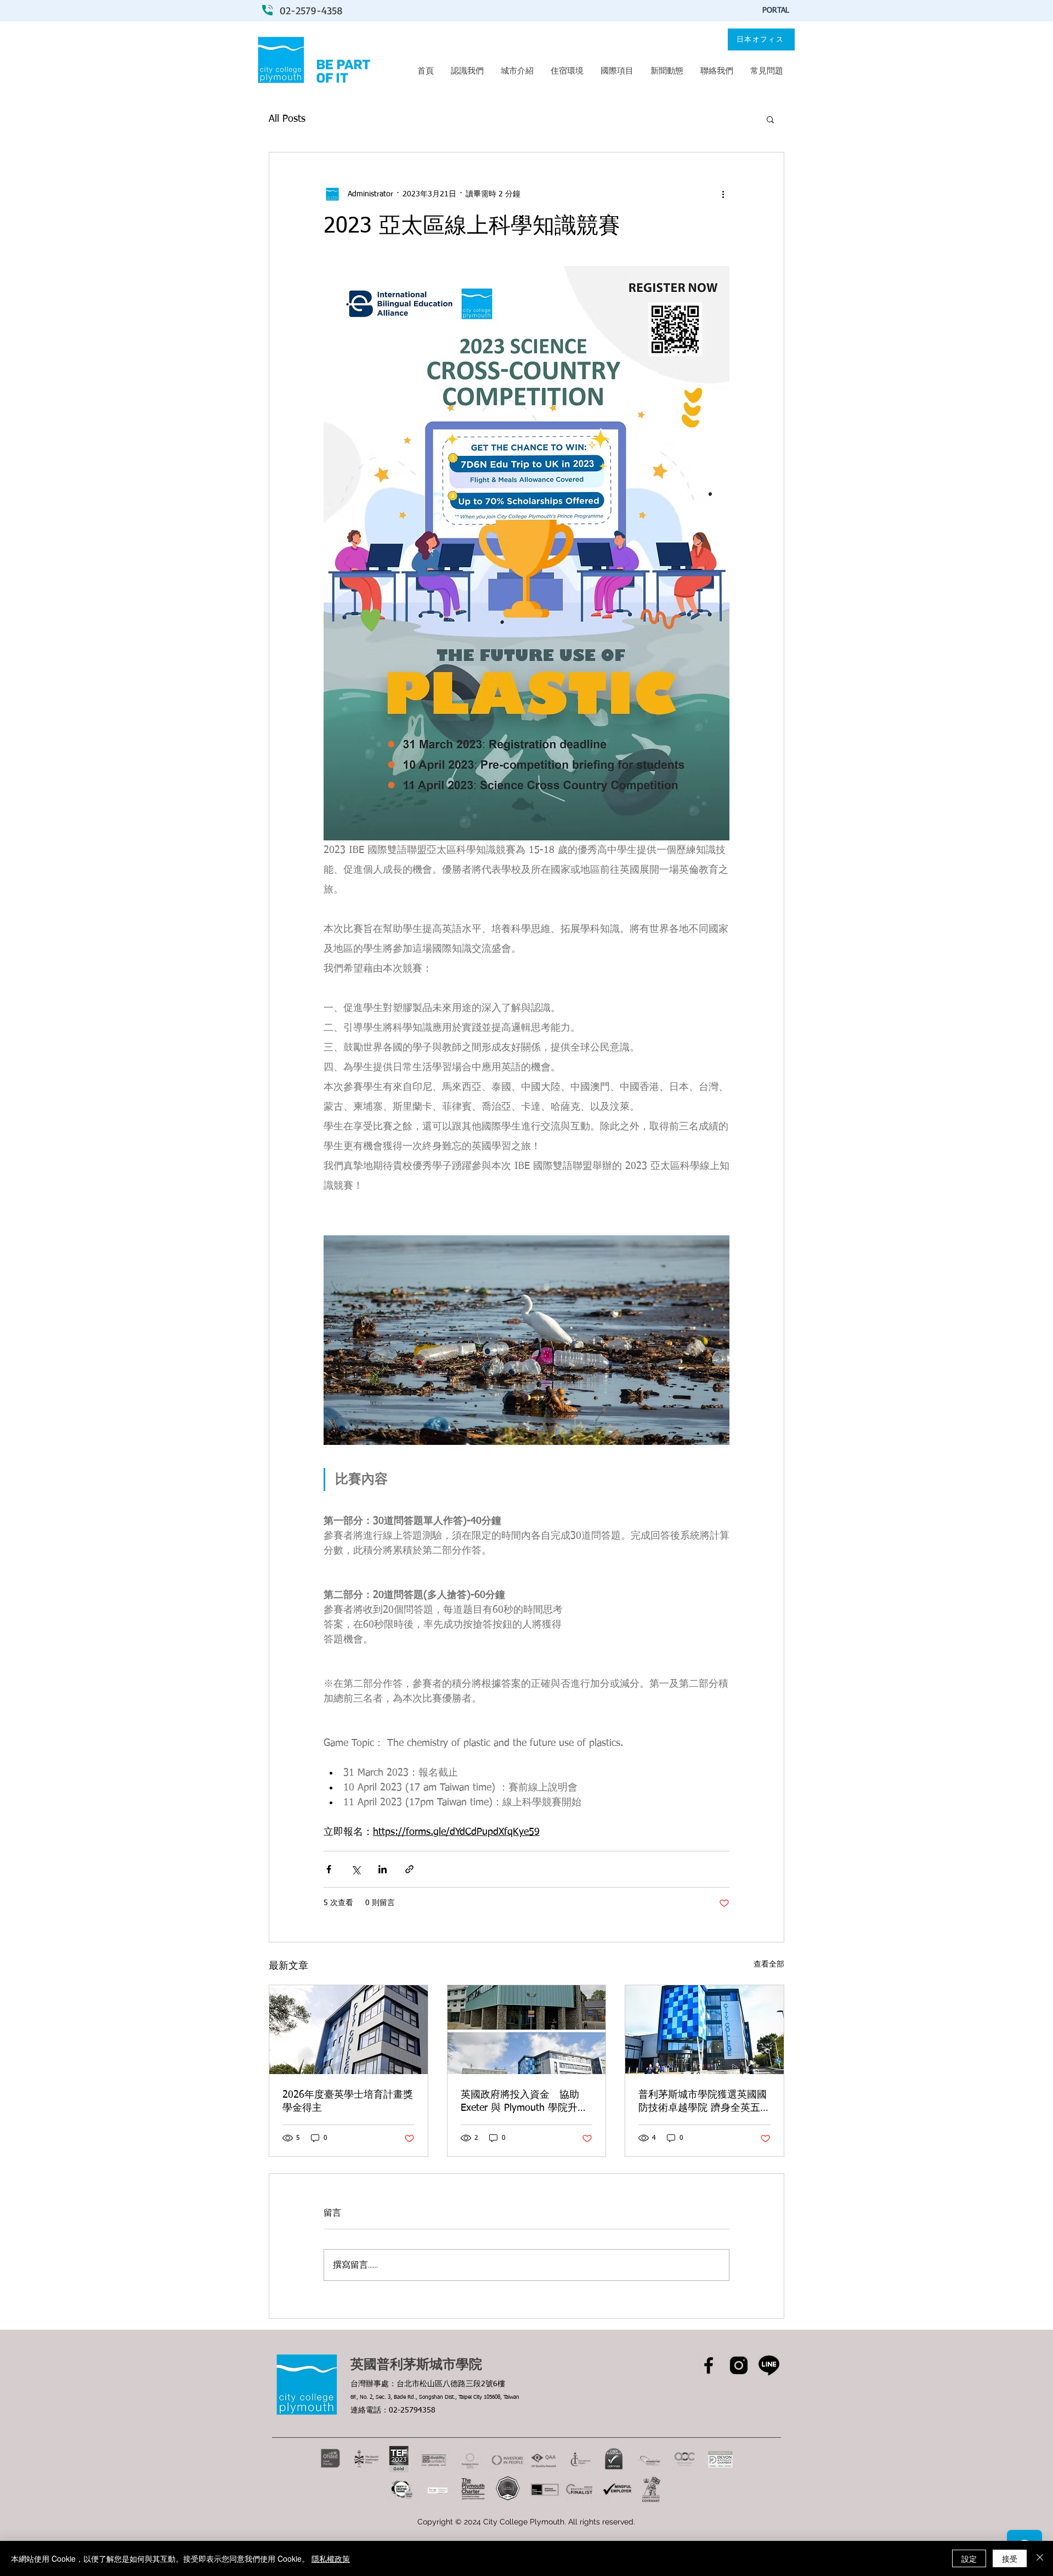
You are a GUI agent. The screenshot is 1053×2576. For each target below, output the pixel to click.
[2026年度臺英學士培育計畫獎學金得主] (349, 2030)
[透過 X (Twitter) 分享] (356, 1869)
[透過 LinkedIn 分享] (383, 1869)
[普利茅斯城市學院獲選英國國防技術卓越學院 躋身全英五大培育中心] (704, 2030)
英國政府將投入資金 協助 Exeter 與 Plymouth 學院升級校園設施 (524, 2102)
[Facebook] (709, 2365)
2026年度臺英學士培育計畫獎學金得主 (348, 2102)
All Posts (287, 119)
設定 (969, 2558)
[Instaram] (739, 2365)
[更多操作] (723, 194)
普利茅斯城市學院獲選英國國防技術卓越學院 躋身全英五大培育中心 (704, 2102)
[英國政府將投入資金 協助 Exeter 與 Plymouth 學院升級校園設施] (527, 2030)
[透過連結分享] (409, 1869)
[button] (770, 119)
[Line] (769, 2365)
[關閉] (1040, 2558)
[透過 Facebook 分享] (329, 1869)
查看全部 (769, 1964)
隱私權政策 (331, 2558)
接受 (1010, 2558)
